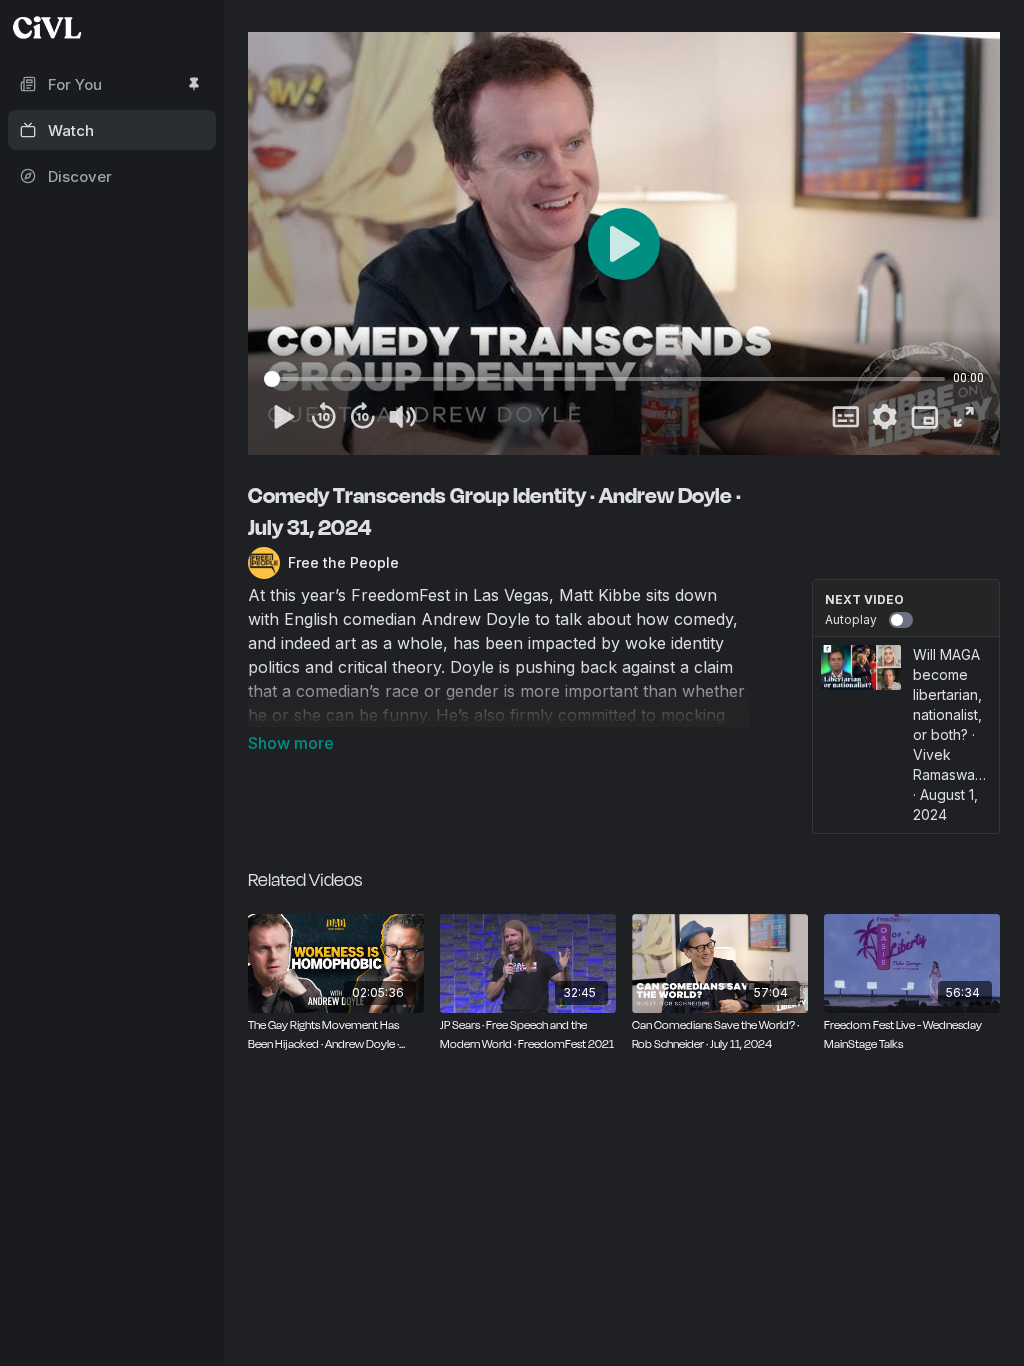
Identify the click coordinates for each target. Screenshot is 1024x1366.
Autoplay (851, 619)
